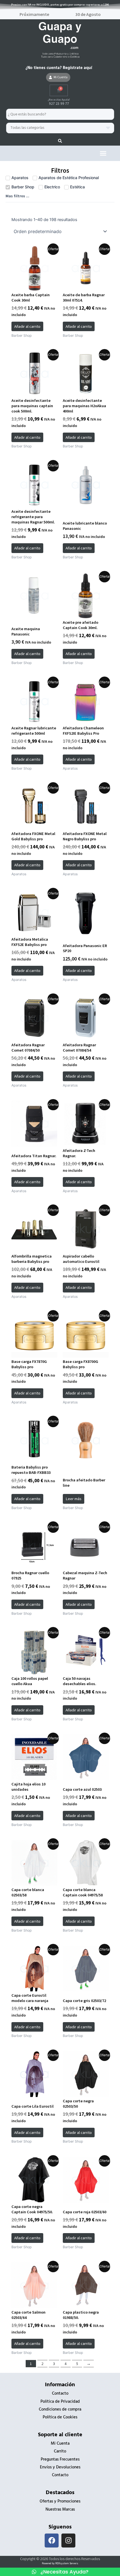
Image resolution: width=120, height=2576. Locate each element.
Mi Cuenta (60, 2444)
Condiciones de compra (60, 2410)
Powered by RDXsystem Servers (60, 2563)
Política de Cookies (60, 2417)
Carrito (60, 2452)
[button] (103, 153)
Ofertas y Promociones (60, 2502)
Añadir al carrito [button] (27, 326)
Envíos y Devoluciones (60, 2467)
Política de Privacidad (60, 2402)
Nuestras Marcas (60, 2510)
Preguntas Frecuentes (60, 2460)
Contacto (60, 2394)
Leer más (74, 1499)
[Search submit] (60, 141)
